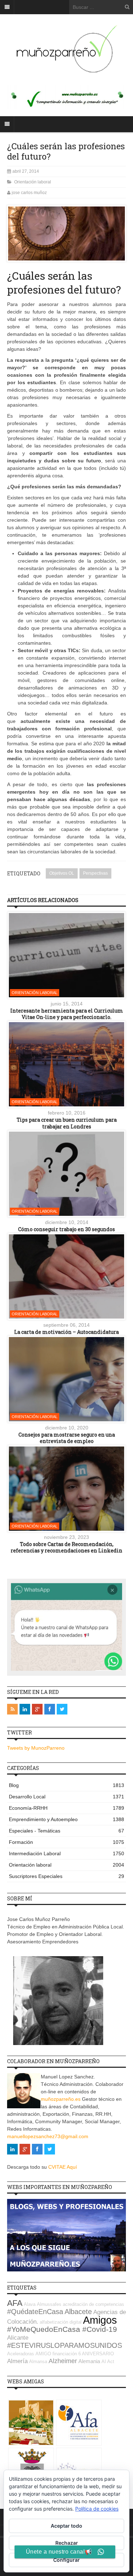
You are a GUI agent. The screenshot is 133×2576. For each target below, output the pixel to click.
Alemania (89, 2361)
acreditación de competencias (93, 2304)
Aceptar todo (66, 2526)
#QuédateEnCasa (35, 2312)
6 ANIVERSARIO (96, 2354)
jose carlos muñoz (29, 193)
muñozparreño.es (61, 2099)
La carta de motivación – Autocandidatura (66, 1332)
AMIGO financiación (56, 2354)
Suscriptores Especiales (66, 1876)
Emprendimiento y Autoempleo (66, 1819)
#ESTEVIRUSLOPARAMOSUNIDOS (65, 2345)
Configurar (66, 2560)
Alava (30, 2304)
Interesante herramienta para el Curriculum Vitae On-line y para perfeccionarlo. (67, 1014)
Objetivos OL (62, 873)
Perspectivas (95, 873)
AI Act (108, 2362)
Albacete (78, 2312)
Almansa (38, 2362)
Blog (66, 1785)
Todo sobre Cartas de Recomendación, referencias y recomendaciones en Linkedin (66, 1547)
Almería (17, 2361)
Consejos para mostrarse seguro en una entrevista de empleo (67, 1438)
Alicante (18, 2338)
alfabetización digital (61, 2322)
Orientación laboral (33, 182)
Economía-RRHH (66, 1808)
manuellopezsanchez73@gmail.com (48, 2136)
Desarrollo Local (66, 1797)
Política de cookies (97, 2509)
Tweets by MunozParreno (36, 1748)
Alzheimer (63, 2361)
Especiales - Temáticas (66, 1831)
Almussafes (49, 2304)
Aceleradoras (21, 2354)
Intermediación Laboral (66, 1853)
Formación (66, 1842)
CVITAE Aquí (63, 2167)
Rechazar (67, 2543)
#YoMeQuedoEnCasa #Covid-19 (62, 2329)
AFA (15, 2303)
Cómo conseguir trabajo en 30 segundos (66, 1229)
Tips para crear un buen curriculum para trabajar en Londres (67, 1123)
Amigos (100, 2320)
